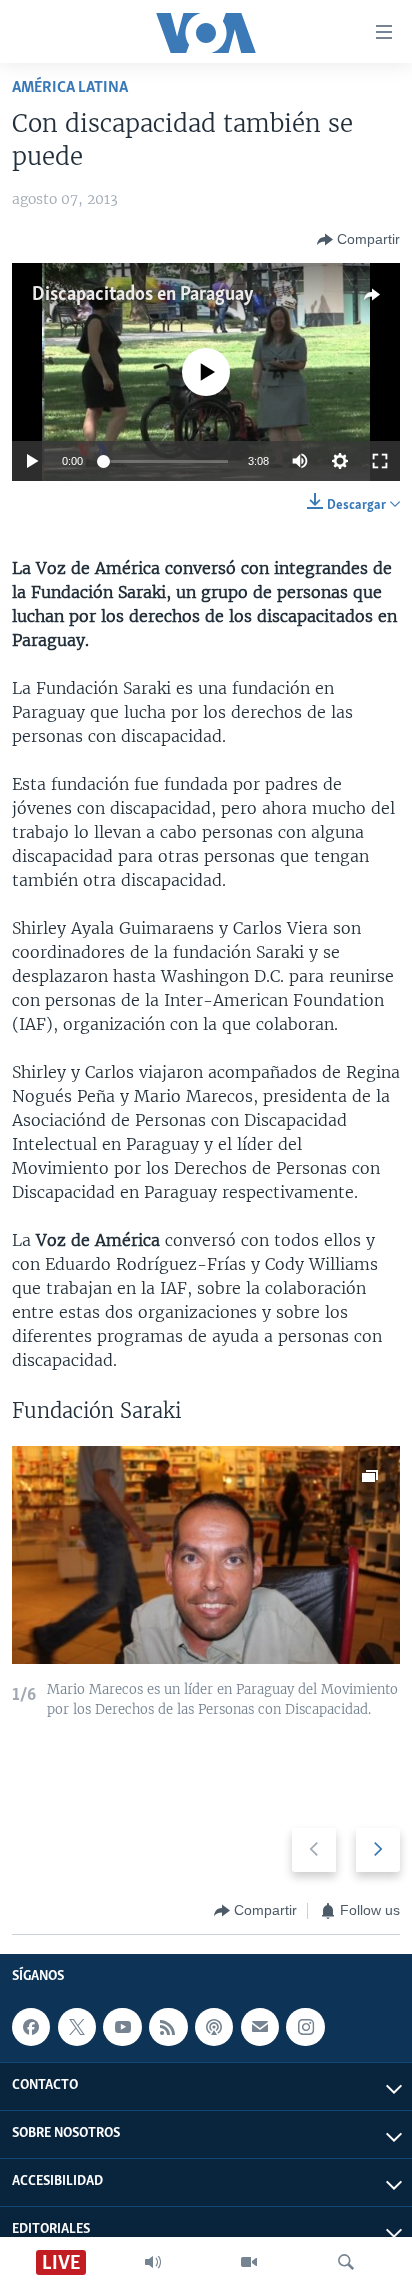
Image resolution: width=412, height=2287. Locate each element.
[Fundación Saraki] (206, 1555)
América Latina (70, 87)
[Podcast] (214, 2027)
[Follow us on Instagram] (305, 2027)
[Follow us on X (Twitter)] (77, 2027)
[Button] (358, 240)
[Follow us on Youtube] (122, 2027)
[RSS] (168, 2027)
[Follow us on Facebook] (31, 2027)
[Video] (249, 2262)
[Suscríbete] (260, 2027)
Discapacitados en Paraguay (143, 295)
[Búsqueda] (346, 2262)
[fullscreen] (380, 461)
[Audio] (153, 2262)
